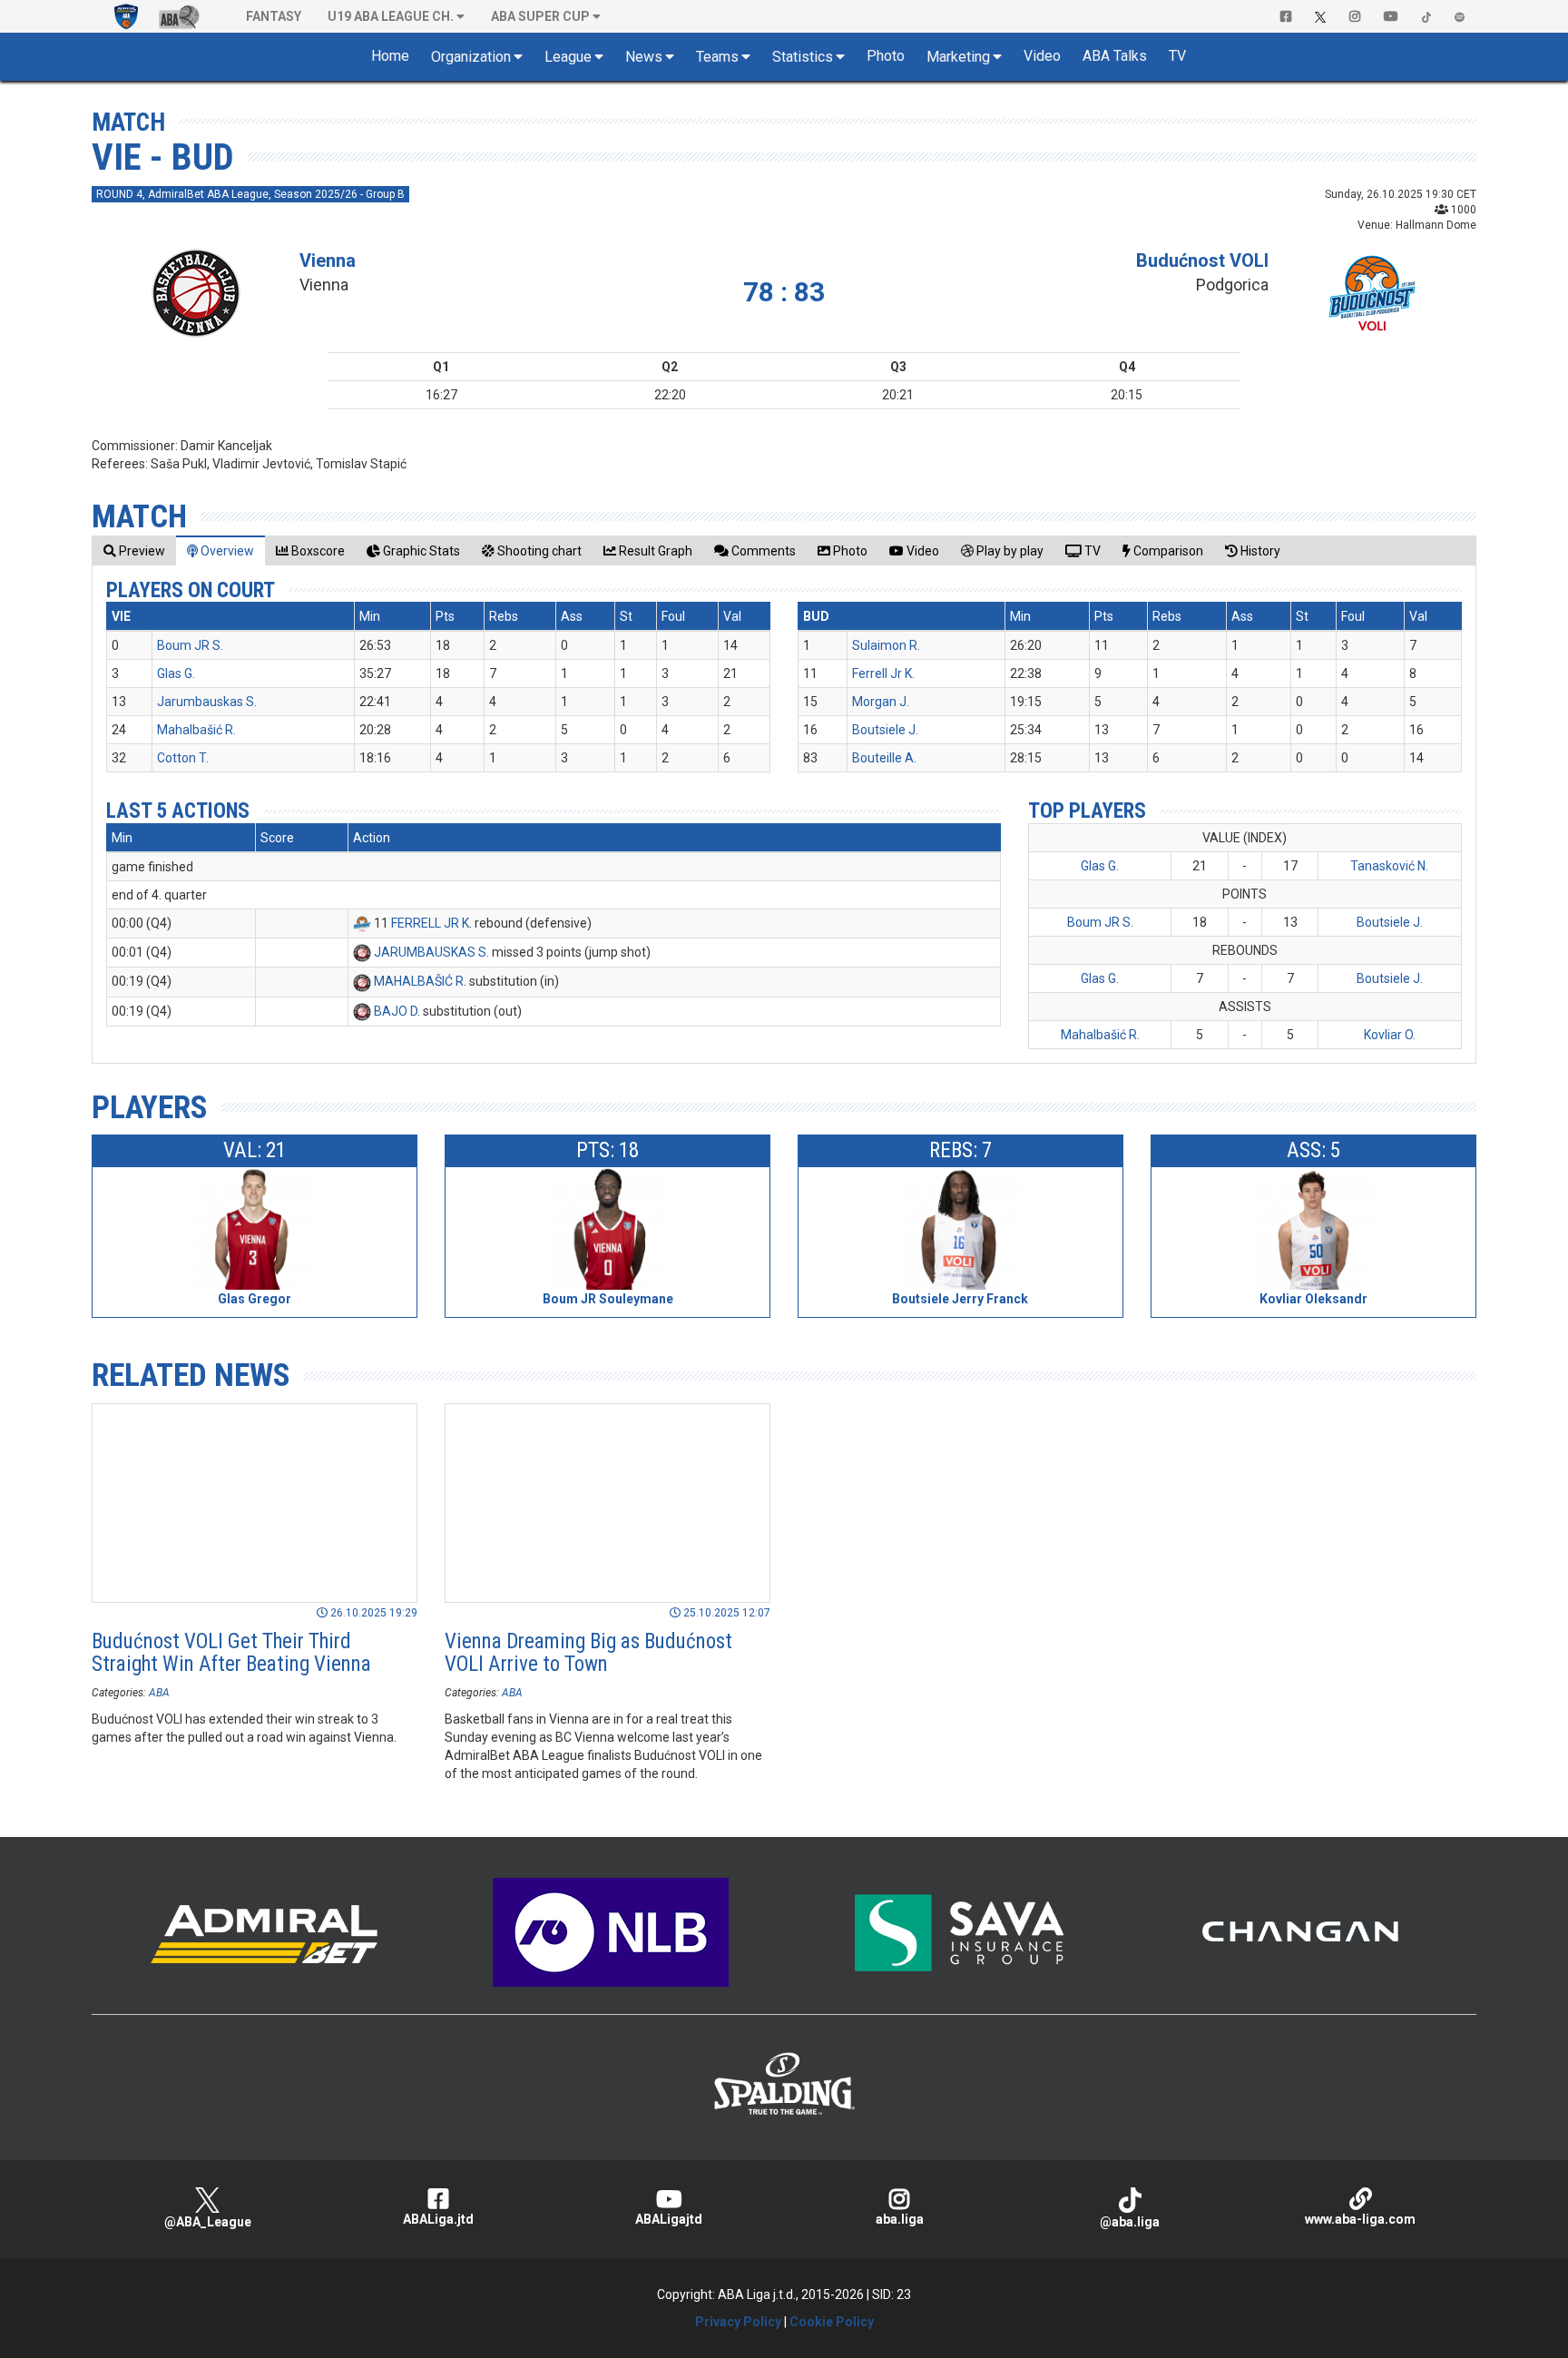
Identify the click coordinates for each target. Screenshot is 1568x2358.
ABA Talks (1115, 56)
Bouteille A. (884, 758)
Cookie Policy (832, 2322)
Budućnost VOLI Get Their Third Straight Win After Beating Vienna (231, 1653)
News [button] (644, 57)
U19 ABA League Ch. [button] (391, 16)
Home (390, 56)
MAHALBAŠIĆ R (419, 981)
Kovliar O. (1390, 1035)
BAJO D (396, 1011)
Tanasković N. (1389, 866)
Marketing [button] (958, 57)
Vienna (328, 260)
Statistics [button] (803, 57)
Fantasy (274, 16)
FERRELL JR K (430, 923)
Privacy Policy (738, 2322)
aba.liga (900, 2219)
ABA (159, 1693)
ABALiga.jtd (438, 2219)
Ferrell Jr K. (883, 673)
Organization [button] (471, 57)
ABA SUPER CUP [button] (540, 16)
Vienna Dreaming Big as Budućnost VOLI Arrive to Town (588, 1653)
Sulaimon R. (886, 645)
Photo (886, 56)
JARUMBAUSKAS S (430, 952)
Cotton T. (183, 758)
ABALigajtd (669, 2219)
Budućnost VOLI (1202, 260)
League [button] (568, 57)
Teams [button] (717, 57)
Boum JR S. (190, 645)
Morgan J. (881, 702)
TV (1177, 56)
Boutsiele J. (885, 730)
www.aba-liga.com (1360, 2219)
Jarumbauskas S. (207, 702)
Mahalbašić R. (196, 730)
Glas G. (176, 673)
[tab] (134, 550)
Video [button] (1042, 56)
